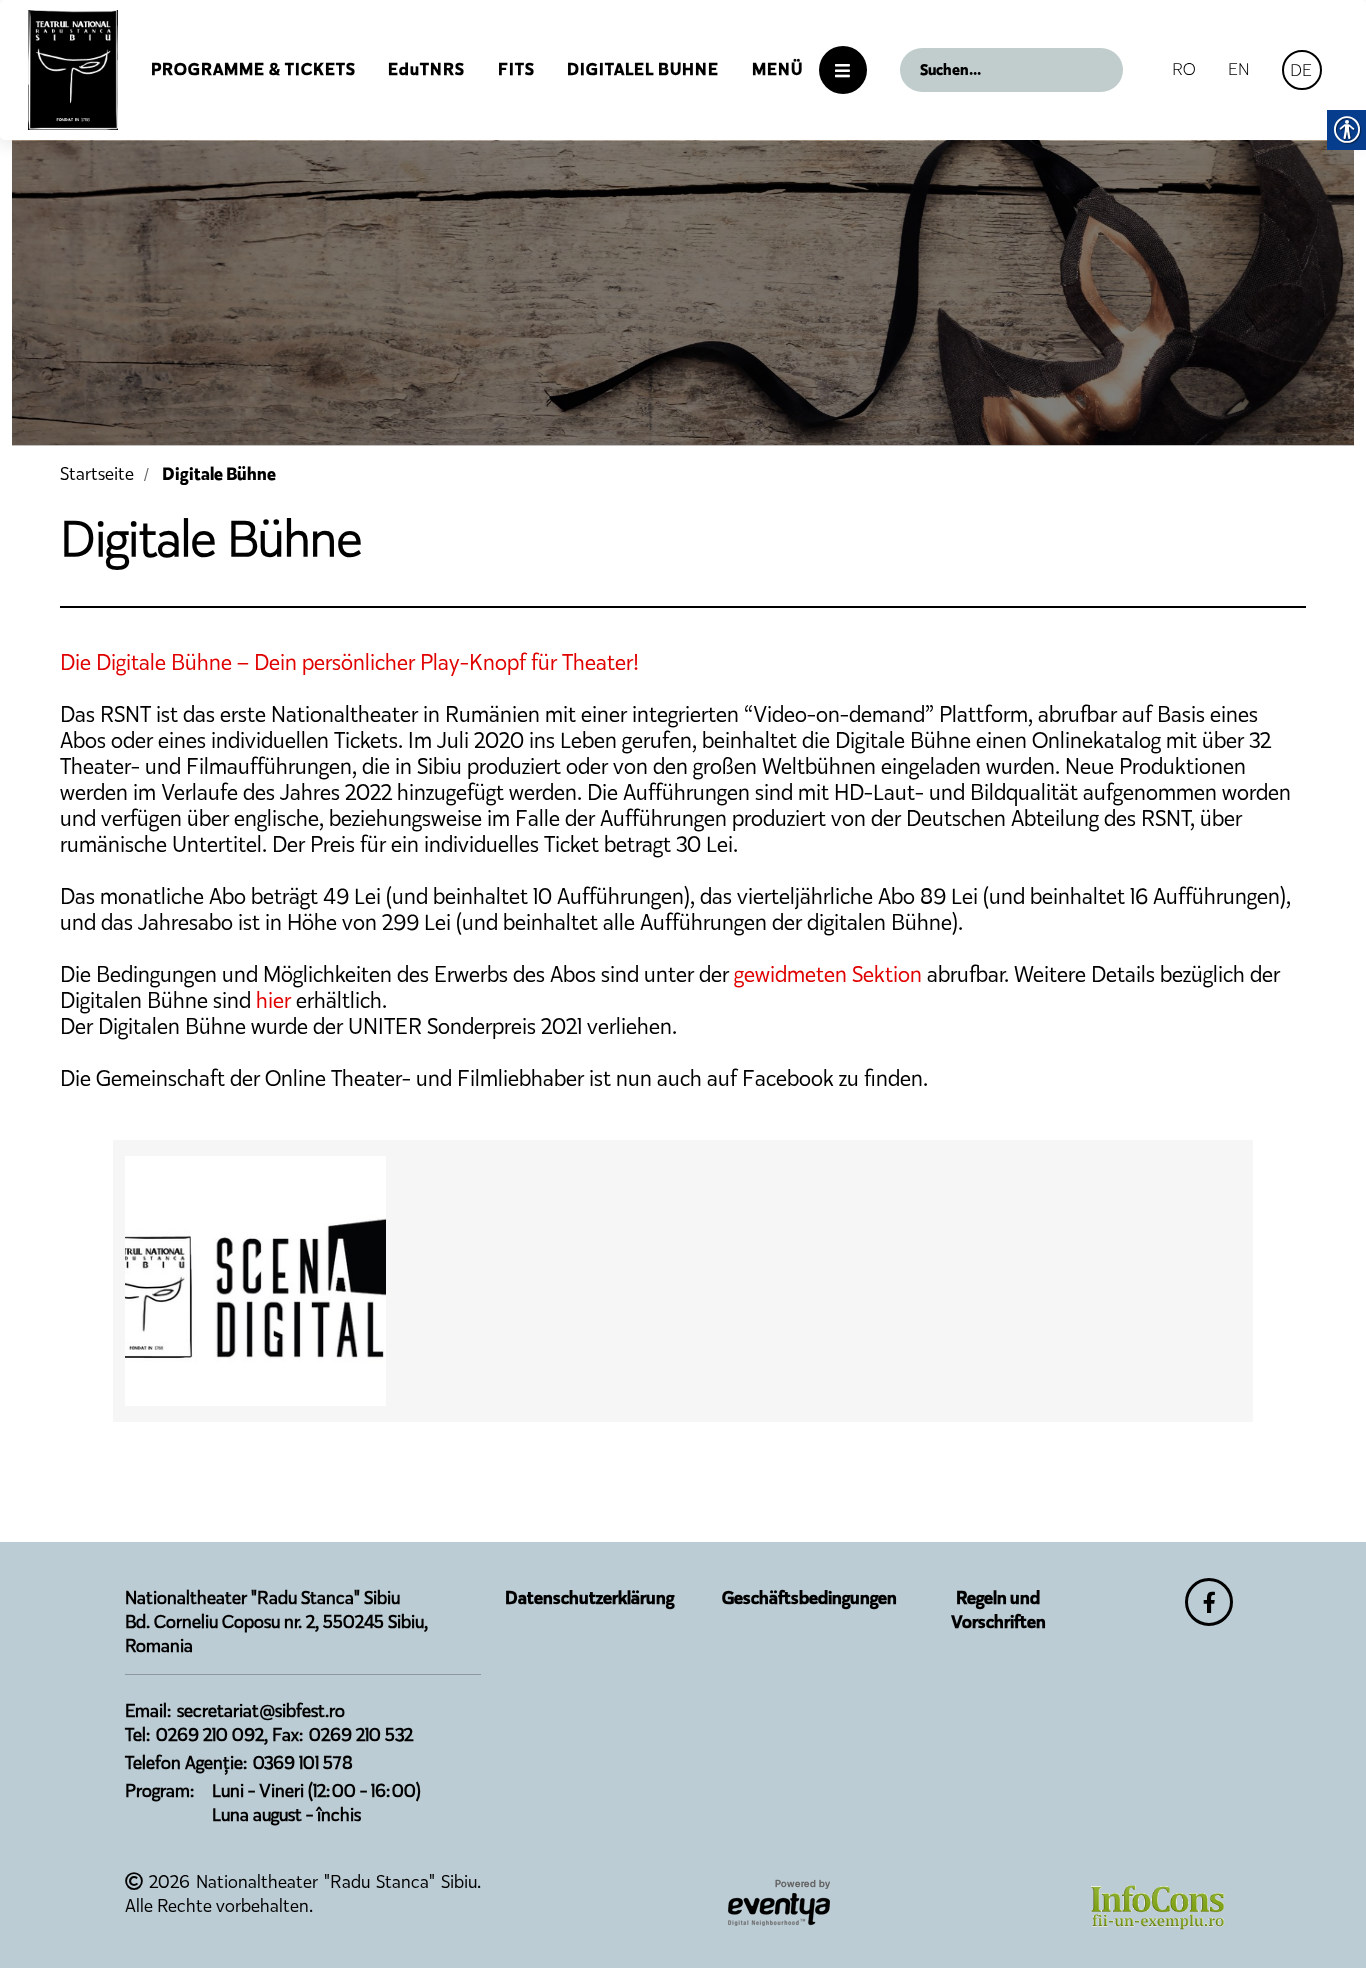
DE (1301, 70)
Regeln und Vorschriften (998, 1610)
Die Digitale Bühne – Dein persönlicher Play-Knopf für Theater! (349, 662)
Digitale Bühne (219, 474)
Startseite (97, 474)
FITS (516, 69)
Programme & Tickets (253, 69)
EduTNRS (426, 69)
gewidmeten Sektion (828, 974)
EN (1239, 69)
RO (1184, 69)
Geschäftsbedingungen (809, 1598)
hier (273, 1000)
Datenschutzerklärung (589, 1598)
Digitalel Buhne (643, 69)
